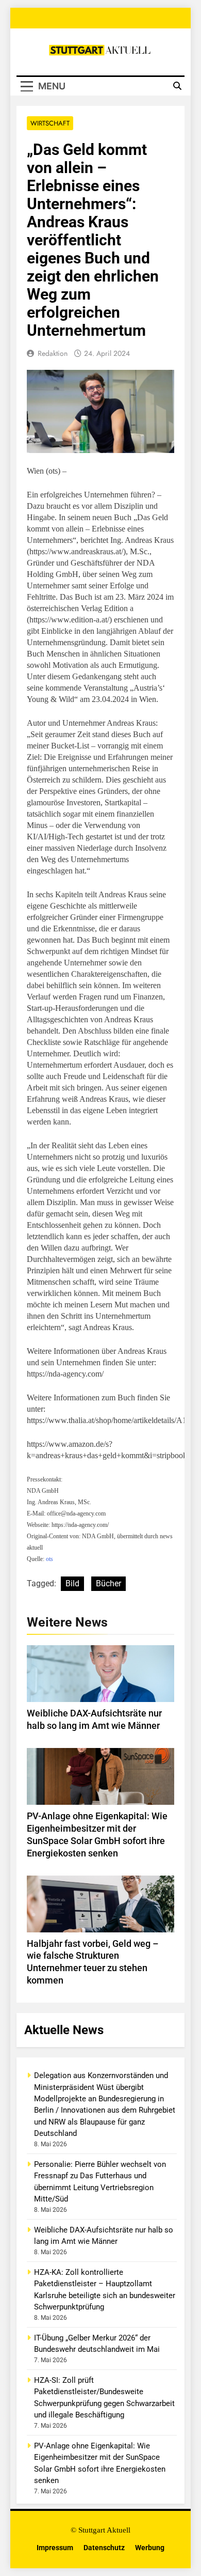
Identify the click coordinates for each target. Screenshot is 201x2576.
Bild (72, 1583)
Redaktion (53, 353)
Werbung (150, 2548)
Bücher (108, 1583)
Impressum (55, 2548)
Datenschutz (104, 2548)
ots (49, 1559)
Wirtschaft (50, 123)
